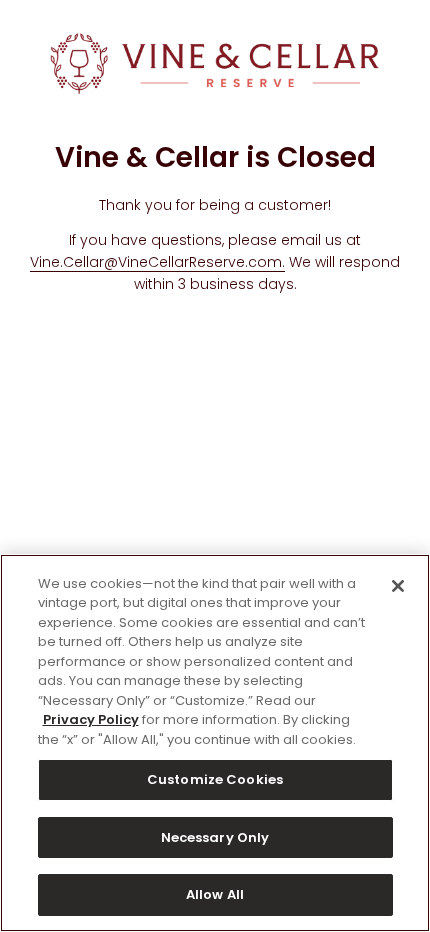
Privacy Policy (91, 719)
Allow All (215, 894)
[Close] (398, 586)
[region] (215, 743)
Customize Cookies (215, 779)
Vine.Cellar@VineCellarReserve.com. (157, 262)
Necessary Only (215, 837)
